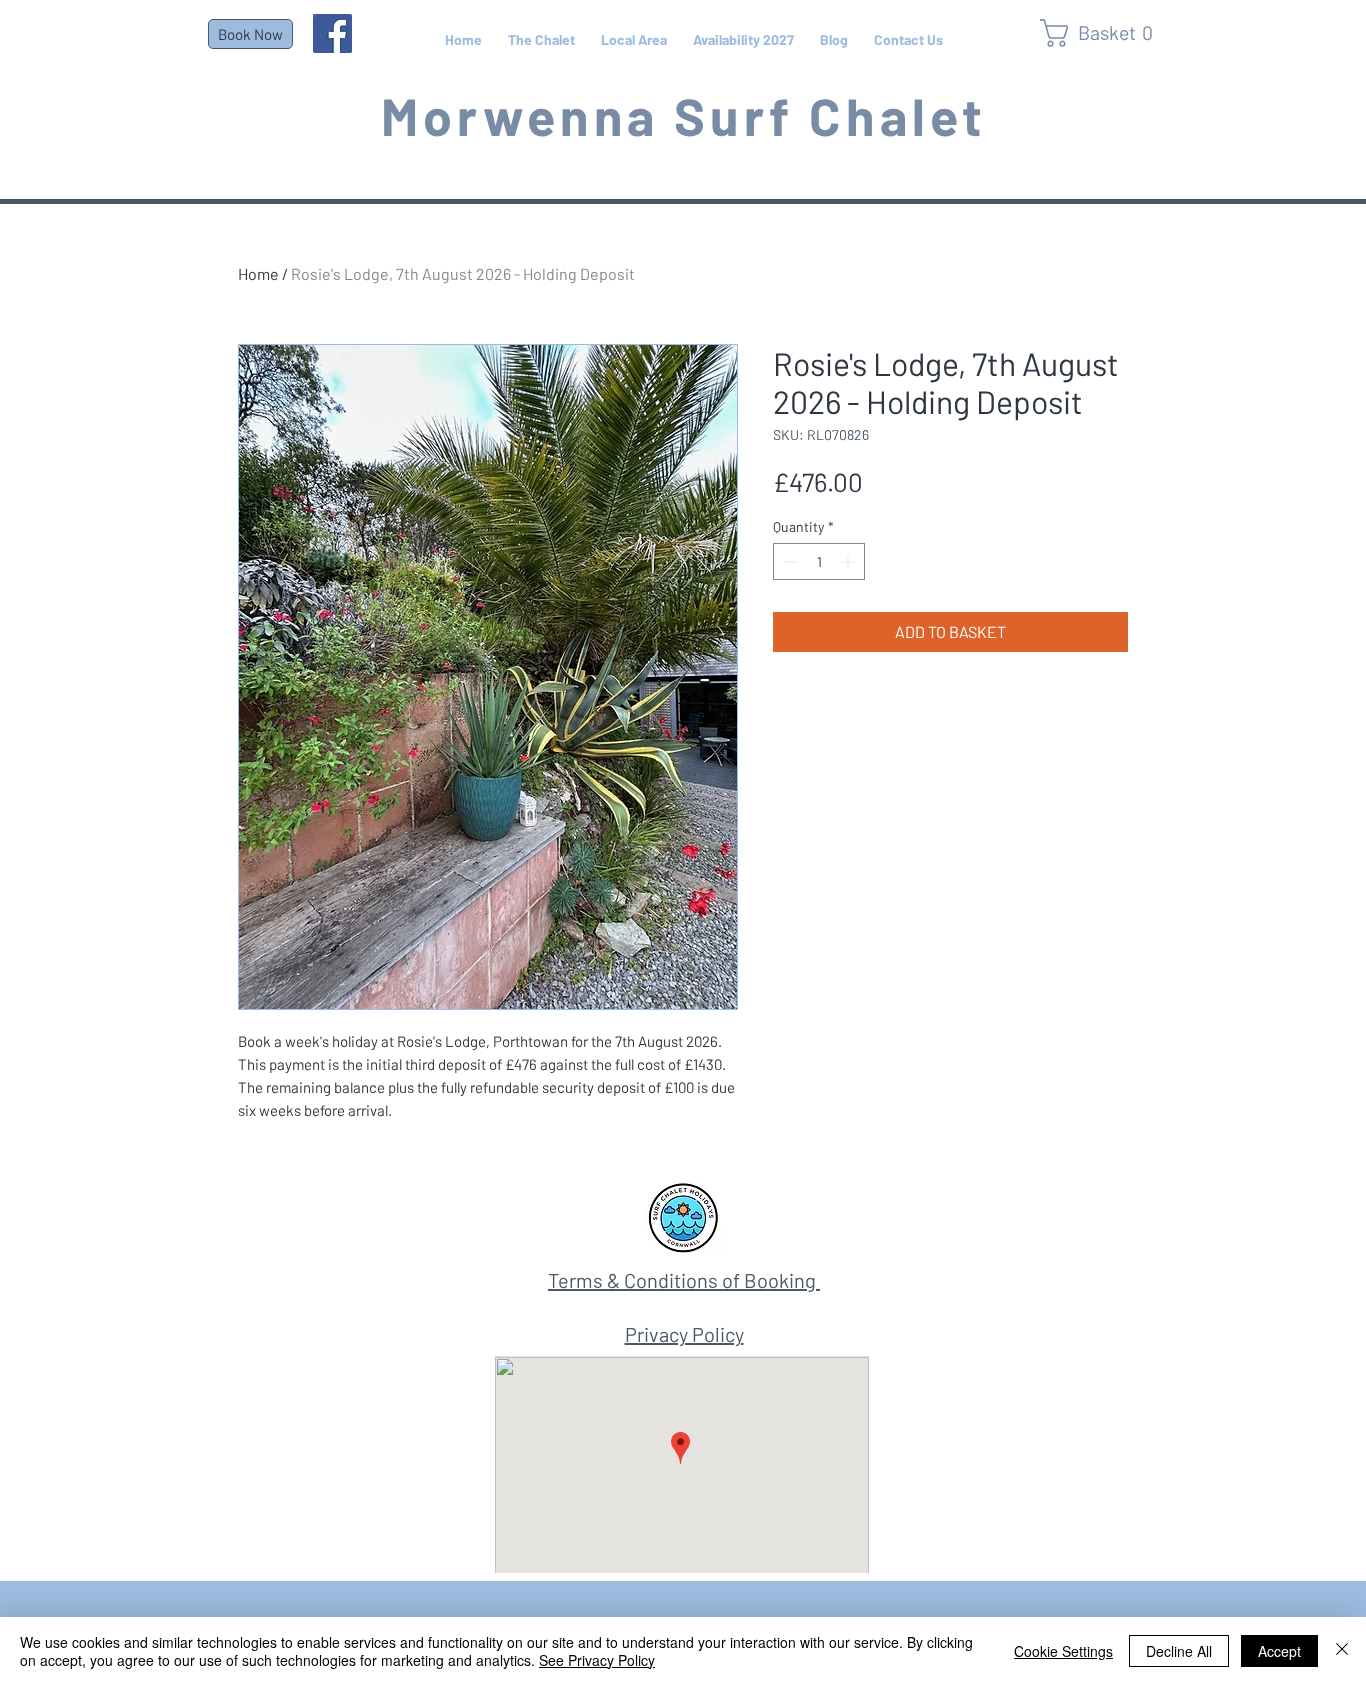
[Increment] (849, 561)
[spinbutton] (819, 561)
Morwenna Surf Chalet (684, 115)
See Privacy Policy (597, 1660)
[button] (1105, 33)
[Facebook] (332, 33)
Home (258, 273)
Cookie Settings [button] (1063, 1651)
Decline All (1179, 1651)
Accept (1279, 1651)
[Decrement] (788, 561)
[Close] (1342, 1651)
